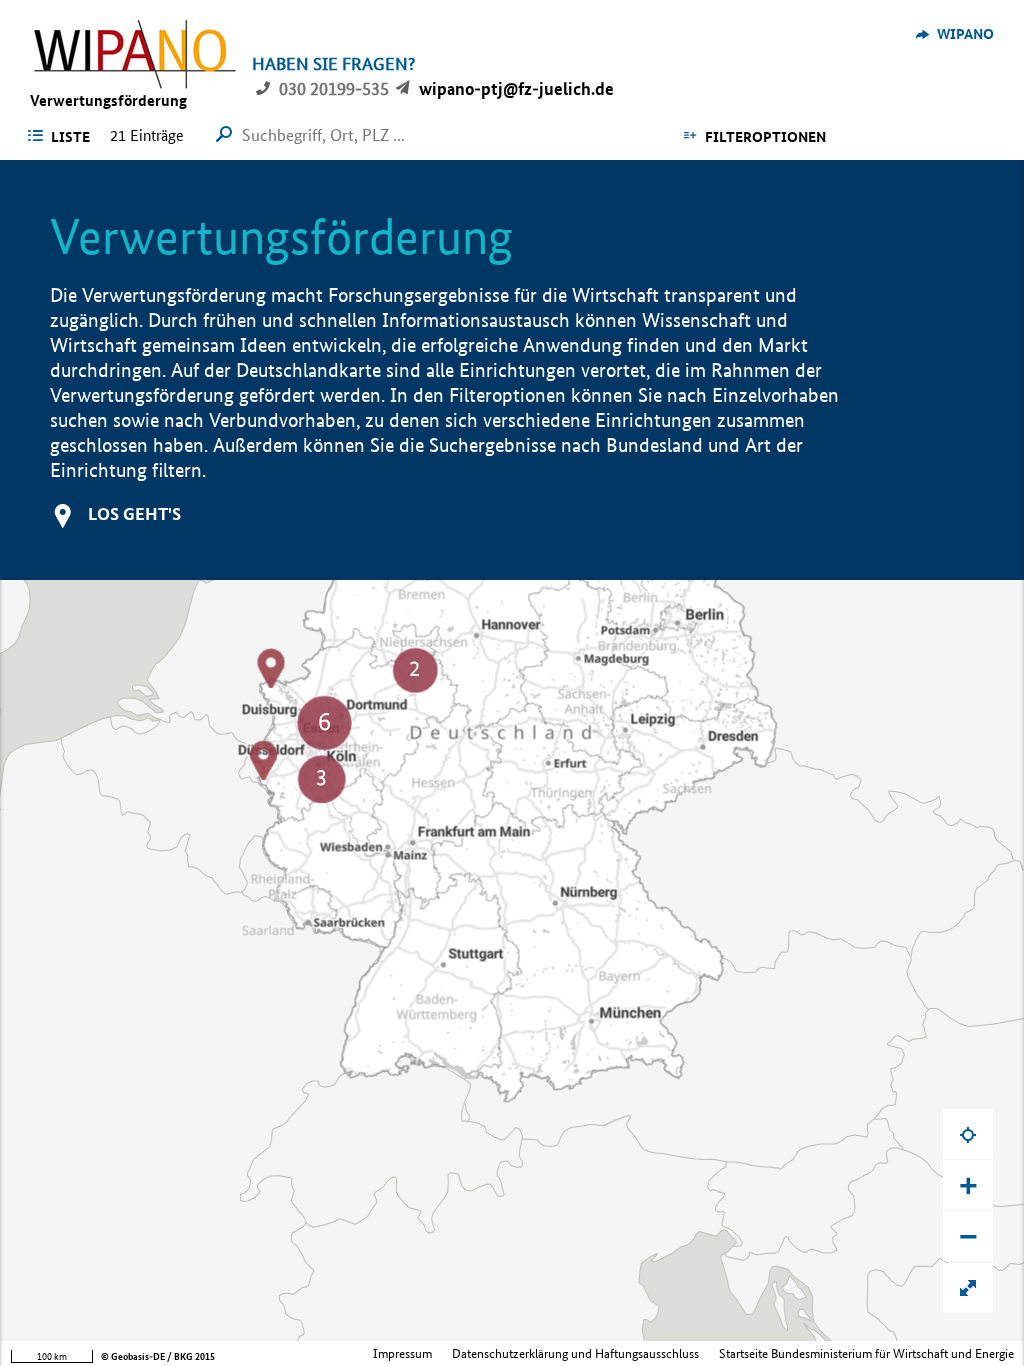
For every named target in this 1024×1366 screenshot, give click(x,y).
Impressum (402, 1353)
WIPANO (965, 34)
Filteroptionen (765, 137)
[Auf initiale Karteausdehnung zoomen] (968, 1288)
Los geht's (134, 513)
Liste (70, 137)
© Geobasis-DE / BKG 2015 (158, 1356)
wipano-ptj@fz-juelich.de (516, 88)
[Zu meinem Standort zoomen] (968, 1134)
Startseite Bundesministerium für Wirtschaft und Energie (866, 1353)
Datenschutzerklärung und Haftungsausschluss (575, 1353)
